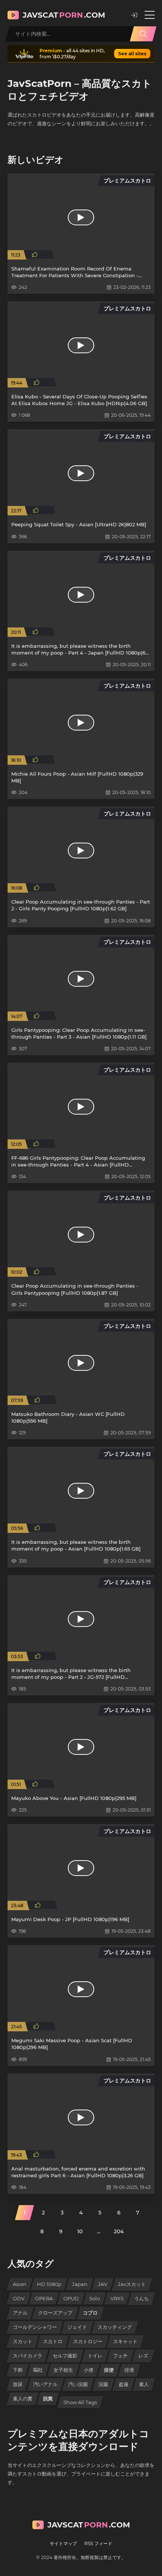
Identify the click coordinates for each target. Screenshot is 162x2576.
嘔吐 (38, 2370)
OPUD (71, 2298)
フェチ (120, 2356)
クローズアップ (55, 2313)
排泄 (129, 2370)
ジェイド (77, 2327)
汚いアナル (45, 2384)
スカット (23, 2341)
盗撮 (124, 2384)
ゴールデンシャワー (35, 2327)
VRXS (117, 2298)
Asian (20, 2284)
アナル (20, 2313)
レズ (143, 2356)
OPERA (44, 2298)
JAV (103, 2284)
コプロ (90, 2313)
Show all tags (80, 2402)
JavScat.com (64, 15)
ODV (19, 2298)
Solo (95, 2298)
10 (80, 2231)
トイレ (95, 2356)
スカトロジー (88, 2341)
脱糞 (48, 2398)
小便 (89, 2370)
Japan (80, 2284)
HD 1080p (49, 2284)
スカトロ (53, 2341)
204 (119, 2231)
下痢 (18, 2370)
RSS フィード (98, 2543)
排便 (109, 2370)
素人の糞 (23, 2398)
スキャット (125, 2341)
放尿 (18, 2384)
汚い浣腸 (78, 2384)
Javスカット (132, 2284)
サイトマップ (63, 2543)
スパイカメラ (28, 2356)
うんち (141, 2298)
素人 (144, 2384)
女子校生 (63, 2370)
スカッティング (115, 2327)
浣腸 (103, 2384)
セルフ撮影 (65, 2356)
